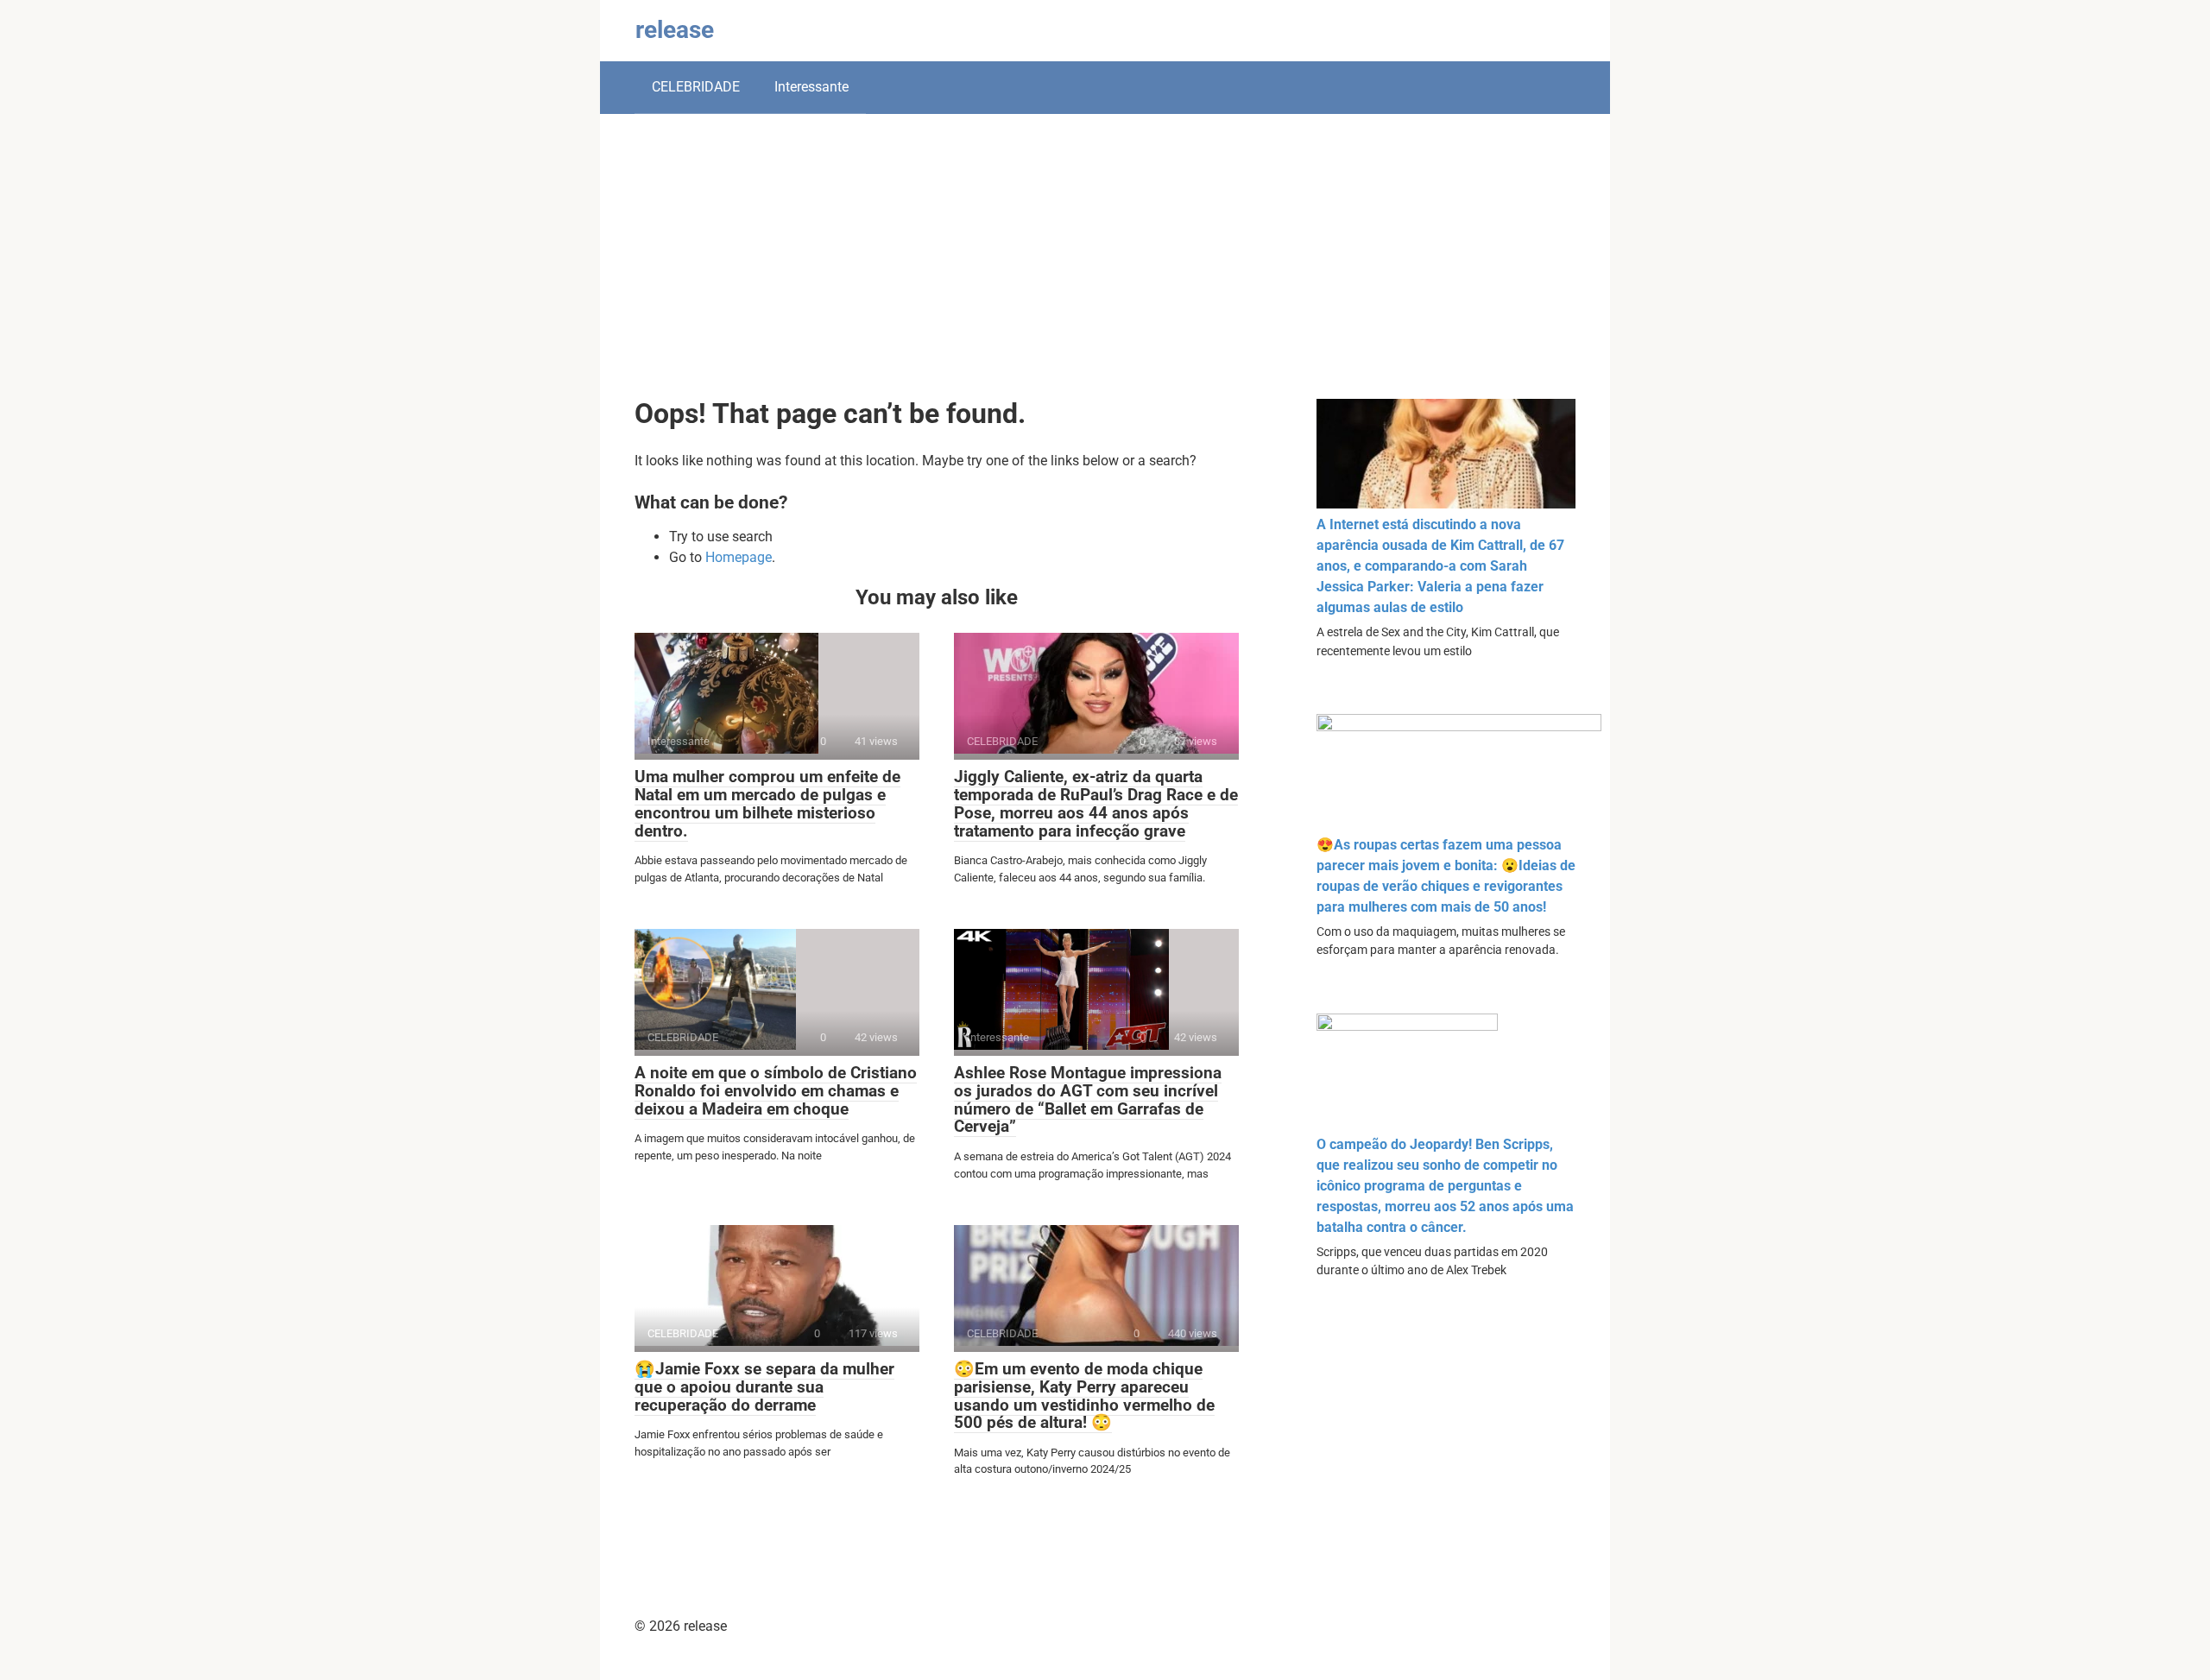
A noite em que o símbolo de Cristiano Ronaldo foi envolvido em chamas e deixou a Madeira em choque (776, 1091)
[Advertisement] (1105, 269)
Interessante (811, 87)
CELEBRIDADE (696, 87)
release (675, 30)
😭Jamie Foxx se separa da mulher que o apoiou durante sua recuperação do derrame (764, 1387)
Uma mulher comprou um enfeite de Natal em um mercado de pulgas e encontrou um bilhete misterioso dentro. (767, 804)
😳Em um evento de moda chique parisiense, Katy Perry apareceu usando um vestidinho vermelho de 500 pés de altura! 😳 (1084, 1396)
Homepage (739, 557)
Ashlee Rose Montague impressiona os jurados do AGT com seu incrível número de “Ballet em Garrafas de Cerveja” (1088, 1100)
